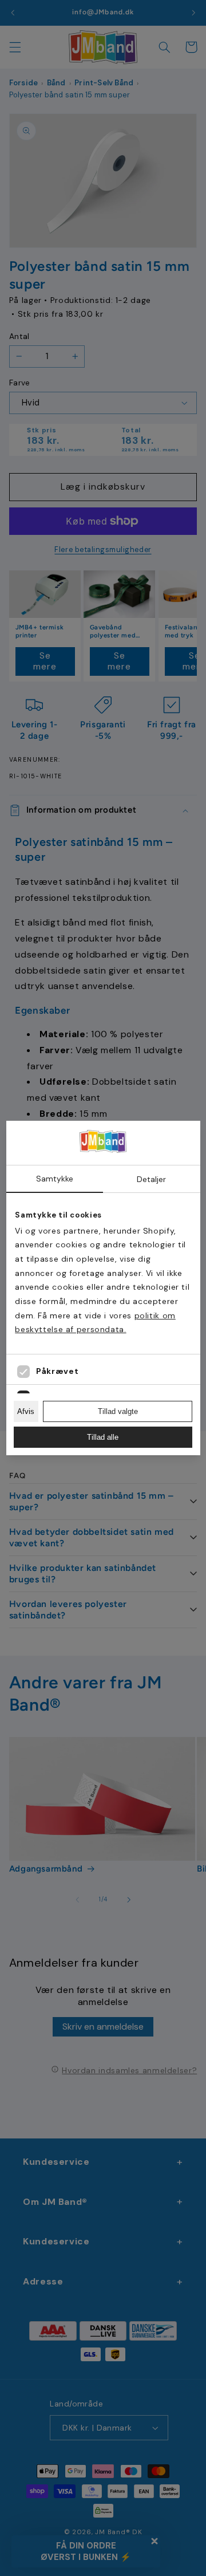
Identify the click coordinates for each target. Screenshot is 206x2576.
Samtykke (55, 1179)
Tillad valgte (118, 1411)
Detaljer (151, 1179)
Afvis (26, 1411)
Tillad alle (103, 1437)
